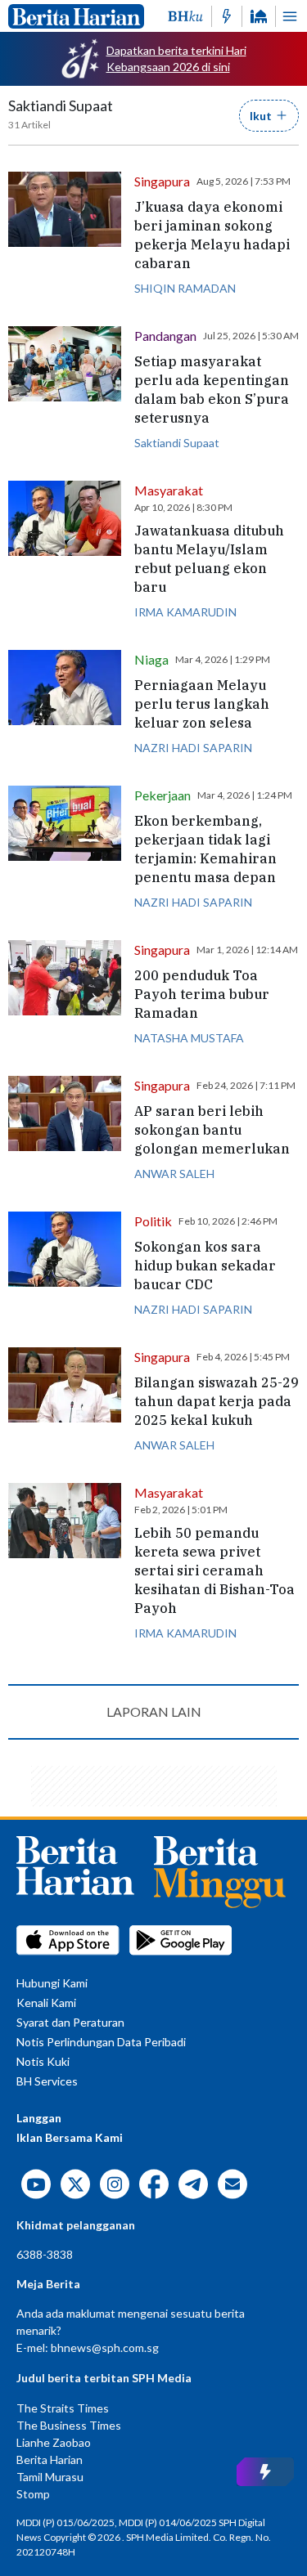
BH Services (47, 2081)
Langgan (39, 2118)
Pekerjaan (163, 795)
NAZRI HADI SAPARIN (193, 748)
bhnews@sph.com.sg (105, 2348)
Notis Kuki (43, 2061)
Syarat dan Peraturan (70, 2022)
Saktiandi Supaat (177, 443)
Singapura (162, 181)
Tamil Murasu (50, 2477)
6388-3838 (45, 2254)
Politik (153, 1221)
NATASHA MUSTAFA (189, 1038)
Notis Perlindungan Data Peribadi (101, 2042)
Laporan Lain (154, 1711)
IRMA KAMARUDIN (185, 612)
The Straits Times (63, 2408)
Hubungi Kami (52, 1983)
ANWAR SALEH (174, 1174)
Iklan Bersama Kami (70, 2137)
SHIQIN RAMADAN (185, 288)
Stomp (33, 2494)
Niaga (151, 659)
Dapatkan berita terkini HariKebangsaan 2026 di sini (176, 58)
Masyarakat (169, 490)
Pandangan (165, 336)
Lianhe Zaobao (54, 2442)
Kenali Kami (46, 2003)
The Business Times (69, 2425)
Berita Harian (50, 2460)
